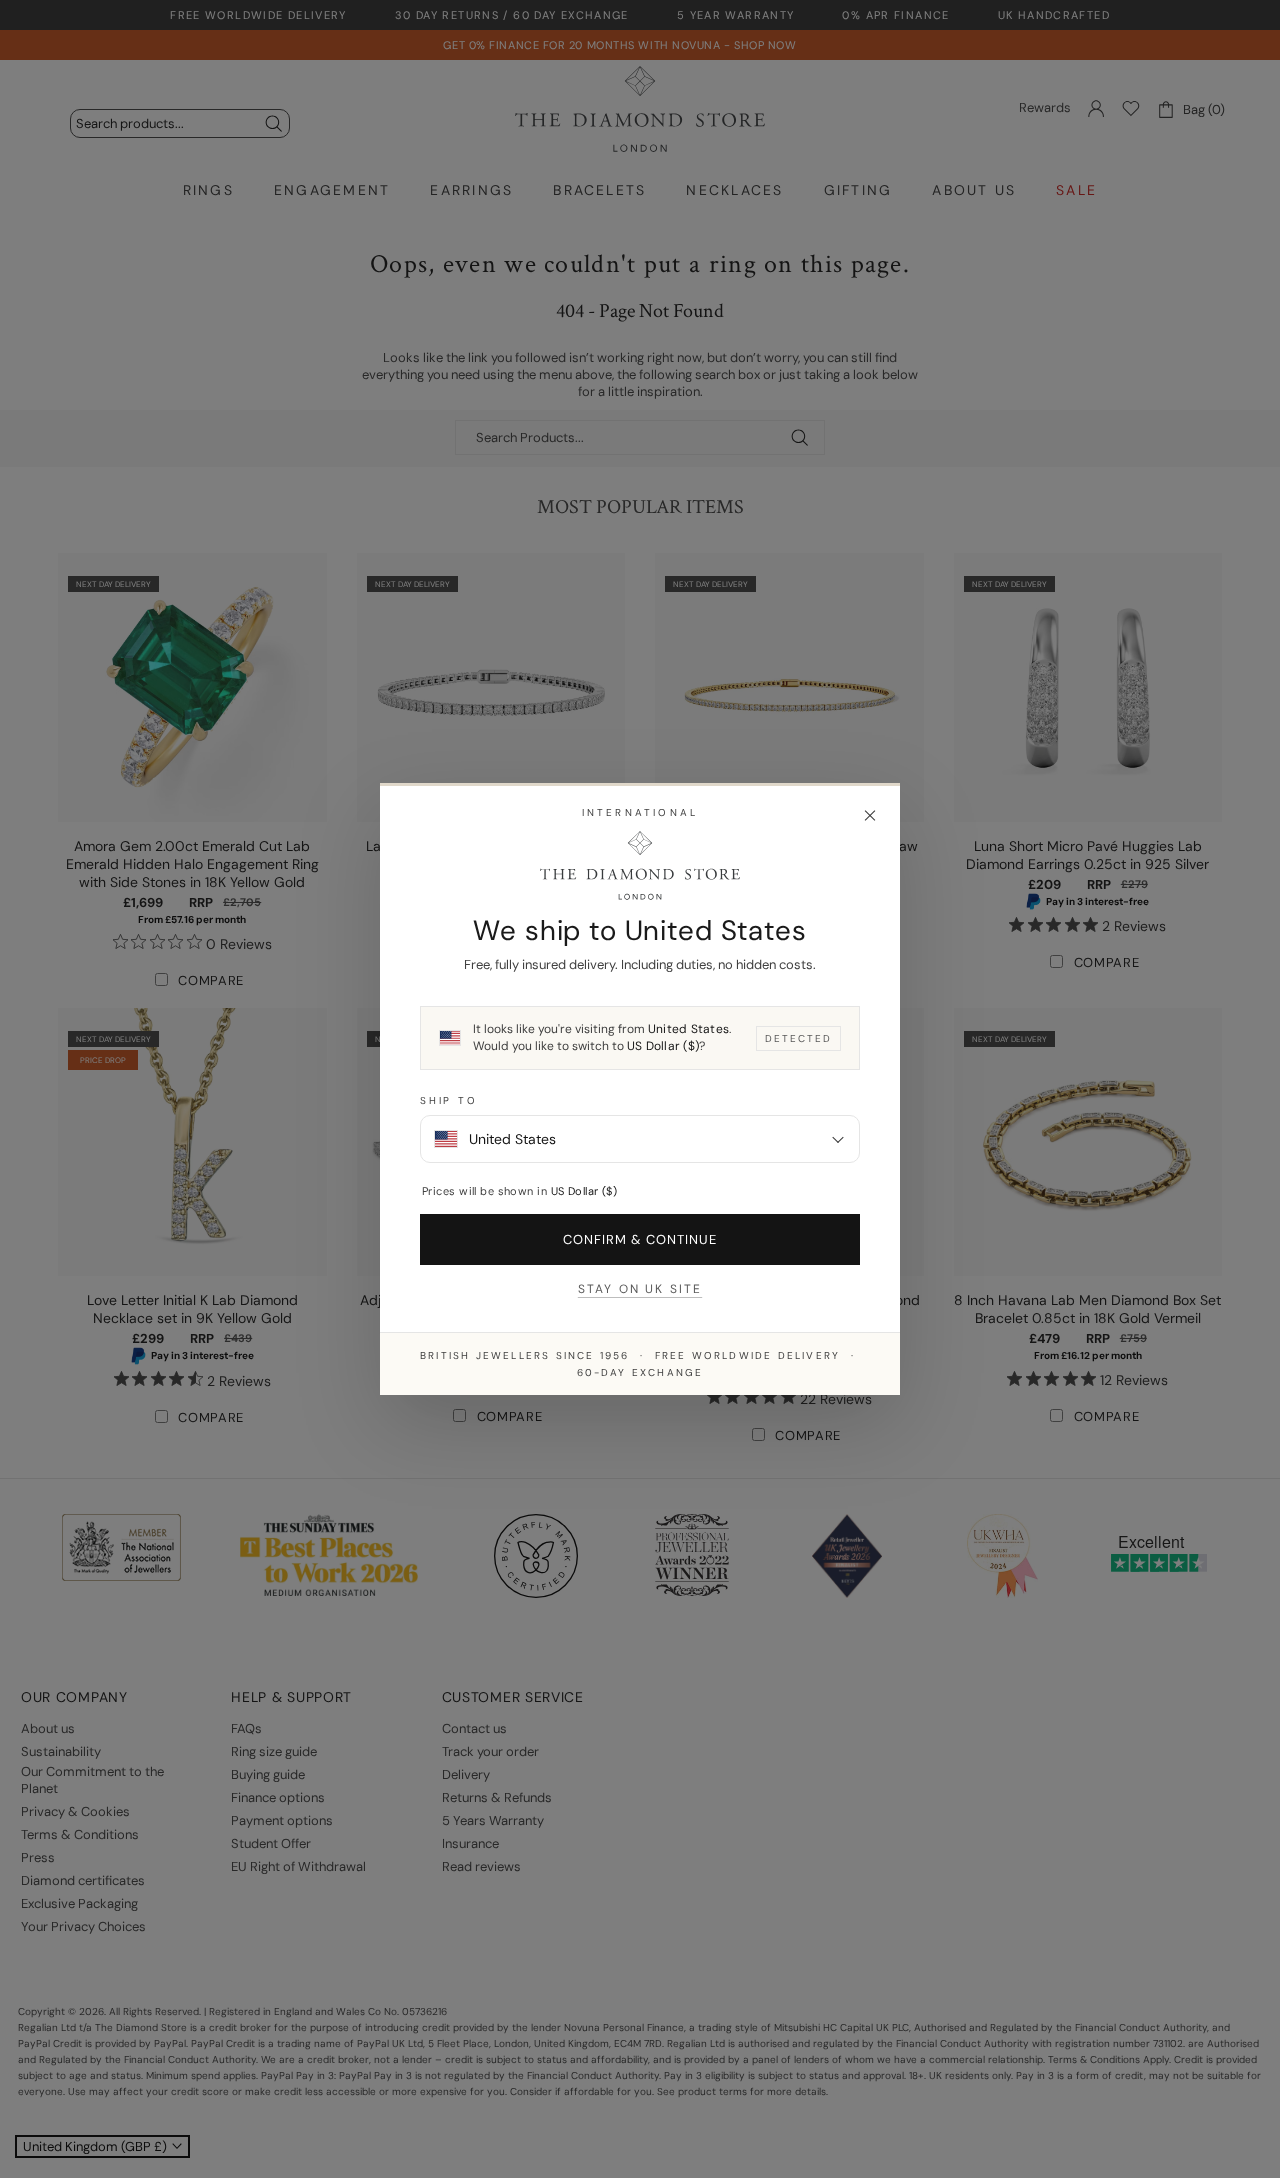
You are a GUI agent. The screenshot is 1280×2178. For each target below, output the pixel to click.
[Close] (870, 816)
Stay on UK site (640, 1289)
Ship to (449, 1100)
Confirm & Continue (640, 1239)
